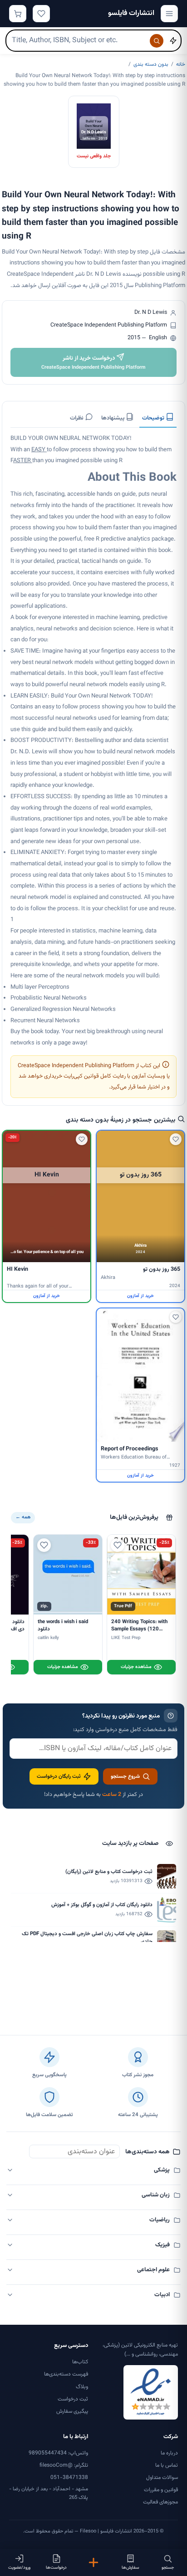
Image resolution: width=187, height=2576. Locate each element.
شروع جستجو (125, 1776)
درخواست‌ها (56, 2568)
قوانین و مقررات (161, 2490)
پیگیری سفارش (72, 2411)
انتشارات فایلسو (131, 13)
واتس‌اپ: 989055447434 (58, 2453)
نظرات (77, 418)
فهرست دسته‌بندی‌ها (66, 2374)
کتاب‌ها (80, 2362)
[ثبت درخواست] (93, 2562)
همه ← (23, 1517)
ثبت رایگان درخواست (59, 1776)
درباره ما (169, 2453)
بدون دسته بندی (151, 64)
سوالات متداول (162, 2478)
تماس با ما (167, 2465)
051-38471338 (69, 2478)
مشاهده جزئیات (136, 1667)
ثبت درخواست (73, 2399)
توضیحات (154, 418)
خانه (181, 64)
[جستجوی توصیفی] (173, 41)
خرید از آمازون (140, 1296)
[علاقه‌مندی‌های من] (41, 14)
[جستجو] (157, 41)
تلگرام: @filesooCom (64, 2465)
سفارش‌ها (130, 2568)
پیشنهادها (113, 418)
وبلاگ (82, 2387)
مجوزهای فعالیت (160, 2502)
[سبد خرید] (18, 14)
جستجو (168, 2568)
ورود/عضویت (19, 2568)
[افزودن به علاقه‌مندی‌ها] (176, 1139)
